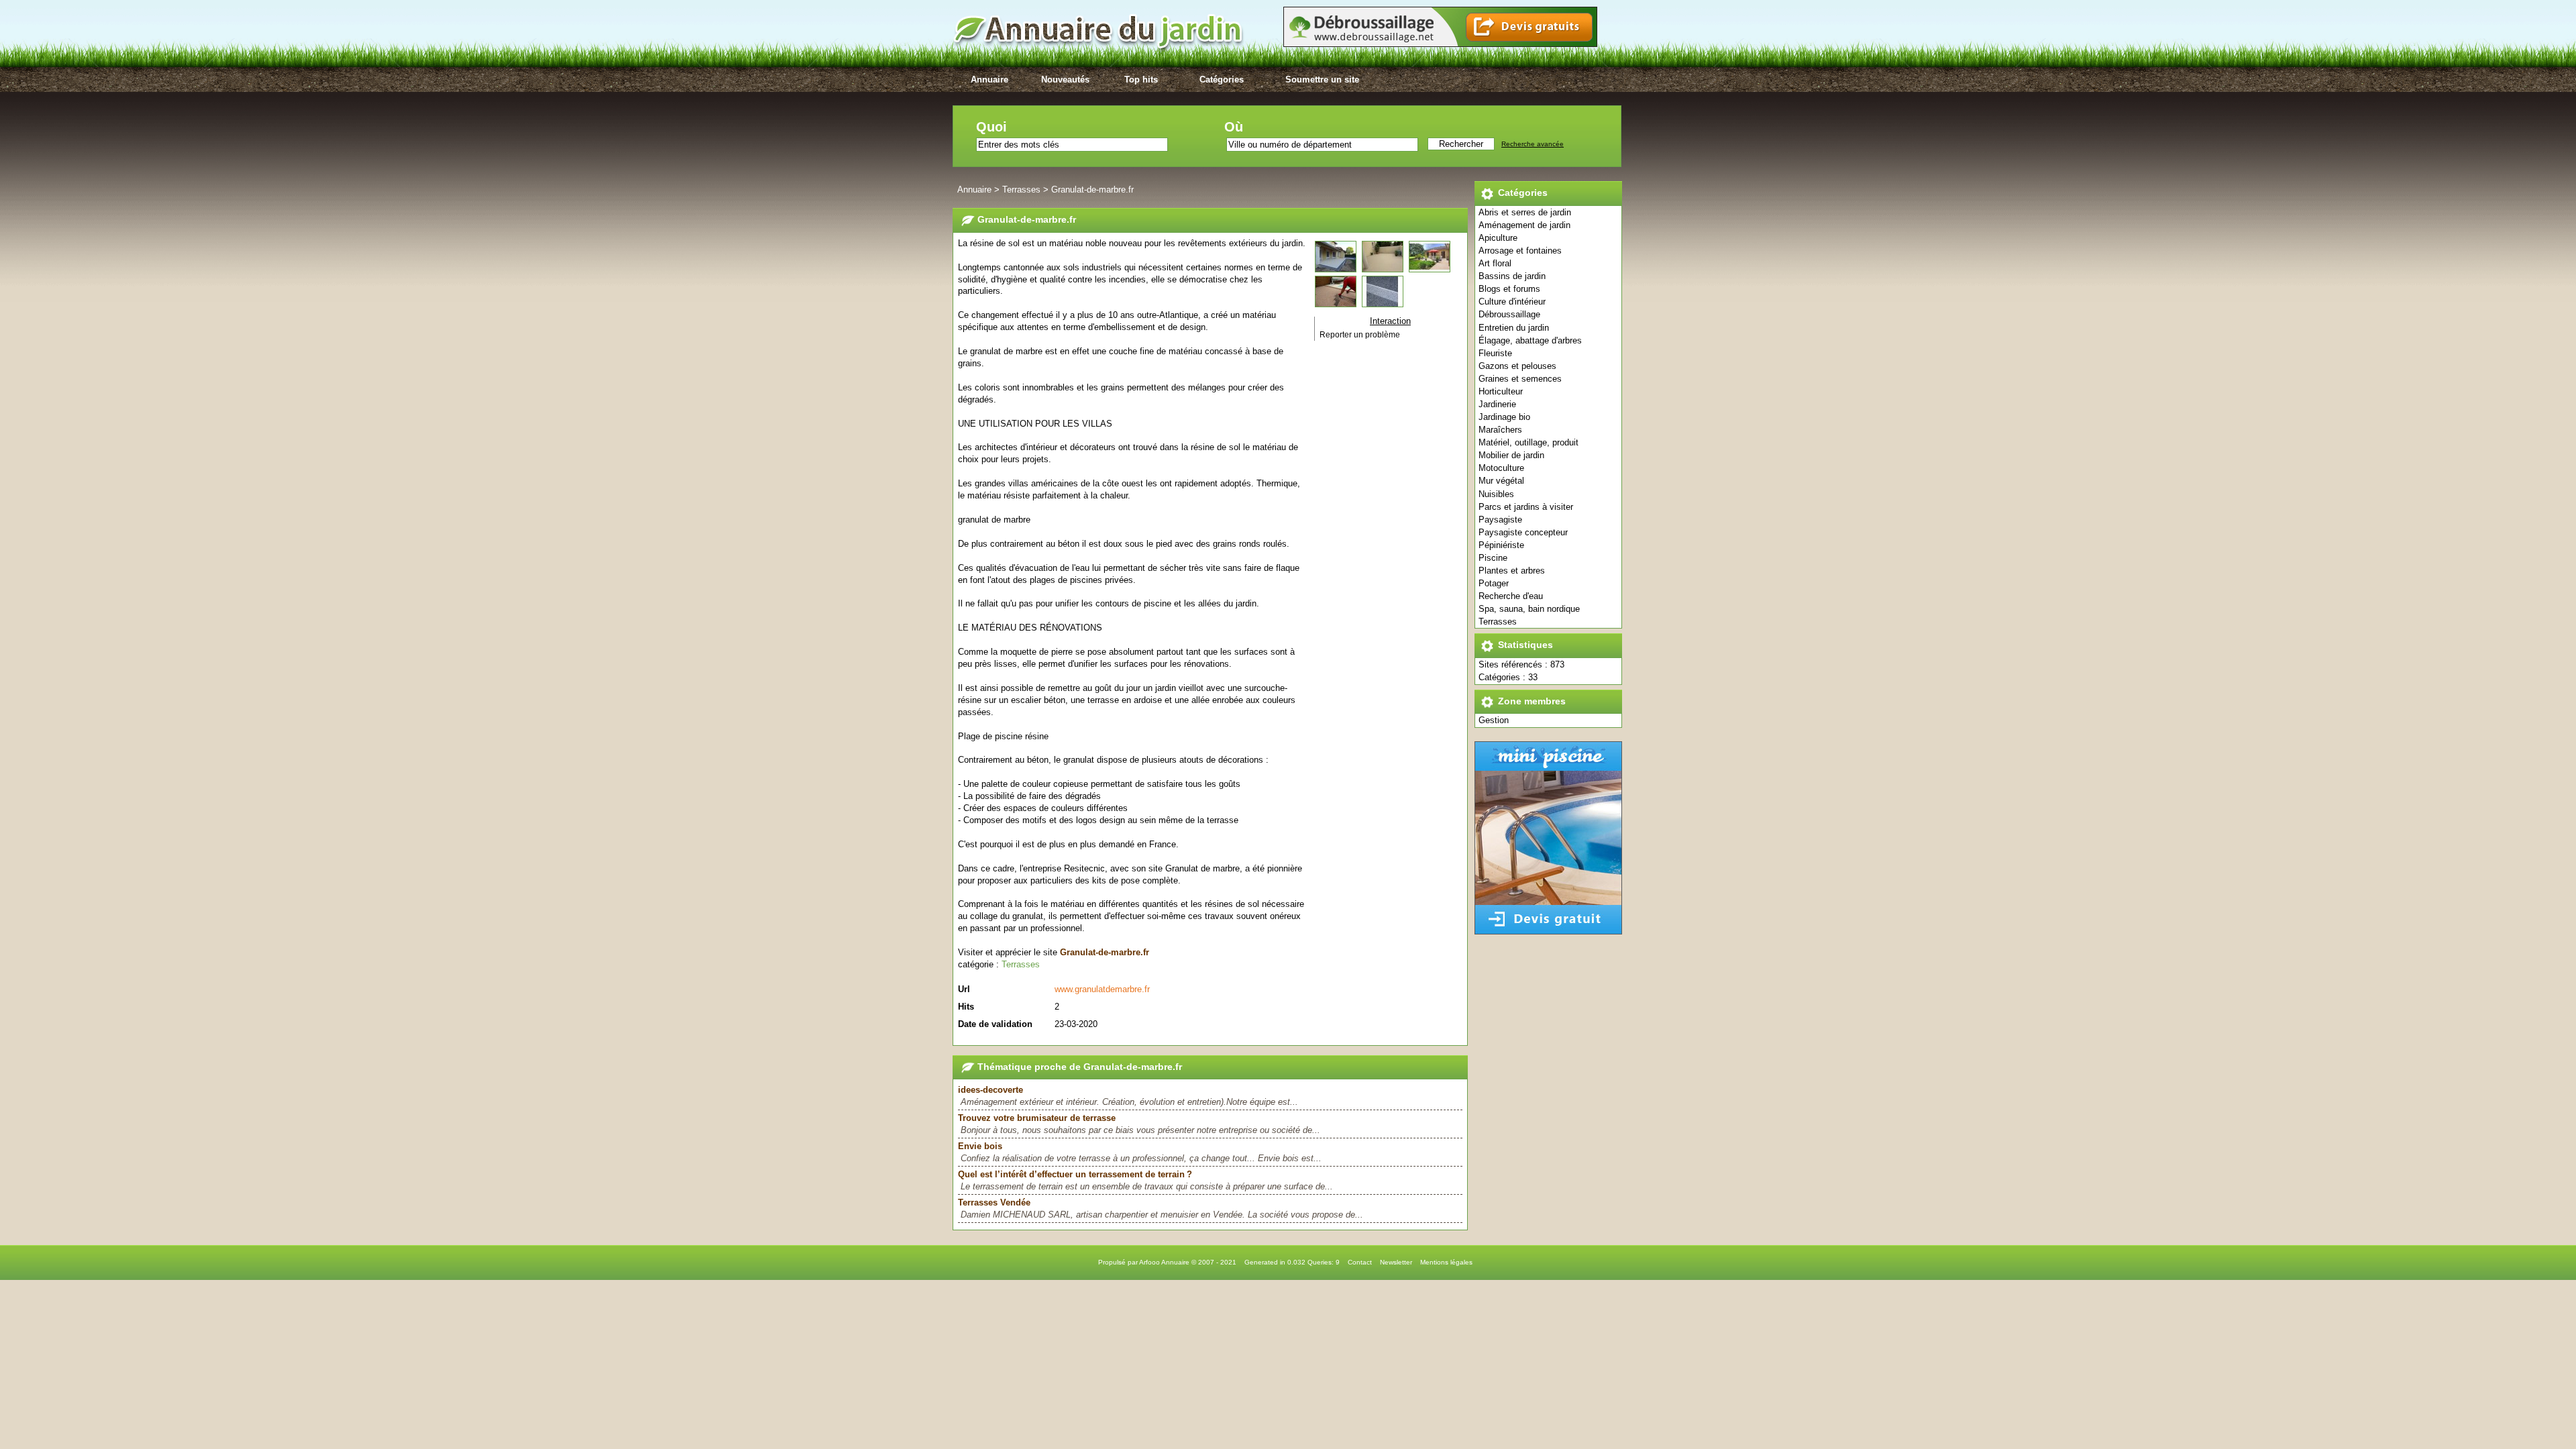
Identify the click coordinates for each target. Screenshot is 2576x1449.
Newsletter (1396, 1262)
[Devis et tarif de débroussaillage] (1440, 44)
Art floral (1495, 263)
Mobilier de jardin (1511, 455)
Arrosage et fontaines (1520, 251)
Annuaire (989, 79)
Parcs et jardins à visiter (1526, 507)
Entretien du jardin (1514, 328)
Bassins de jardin (1512, 276)
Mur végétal (1501, 481)
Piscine (1493, 558)
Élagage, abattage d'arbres (1530, 340)
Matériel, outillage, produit (1528, 442)
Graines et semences (1520, 379)
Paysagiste (1500, 520)
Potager (1494, 583)
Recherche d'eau (1511, 596)
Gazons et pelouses (1517, 366)
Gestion (1494, 720)
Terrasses (1498, 622)
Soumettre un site (1322, 79)
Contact (1360, 1262)
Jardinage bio (1504, 417)
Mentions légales (1446, 1262)
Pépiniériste (1501, 545)
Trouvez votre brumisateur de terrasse (1037, 1118)
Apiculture (1498, 238)
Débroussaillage (1509, 314)
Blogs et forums (1509, 289)
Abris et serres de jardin (1525, 212)
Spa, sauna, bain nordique (1529, 609)
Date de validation (995, 1024)
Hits (966, 1007)
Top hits (1141, 79)
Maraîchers (1500, 430)
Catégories (1222, 79)
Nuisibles (1496, 494)
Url (964, 989)
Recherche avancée (1533, 144)
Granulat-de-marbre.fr (1092, 190)
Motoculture (1501, 468)
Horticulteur (1501, 391)
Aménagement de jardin (1524, 225)
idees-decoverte (990, 1090)
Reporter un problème (1360, 335)
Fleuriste (1495, 353)
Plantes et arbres (1512, 571)
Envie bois (980, 1146)
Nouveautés (1065, 79)
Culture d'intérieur (1512, 302)
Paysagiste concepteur (1523, 532)
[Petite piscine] (1548, 931)
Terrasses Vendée (994, 1202)
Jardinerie (1497, 404)
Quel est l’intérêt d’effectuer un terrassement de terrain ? (1075, 1174)
